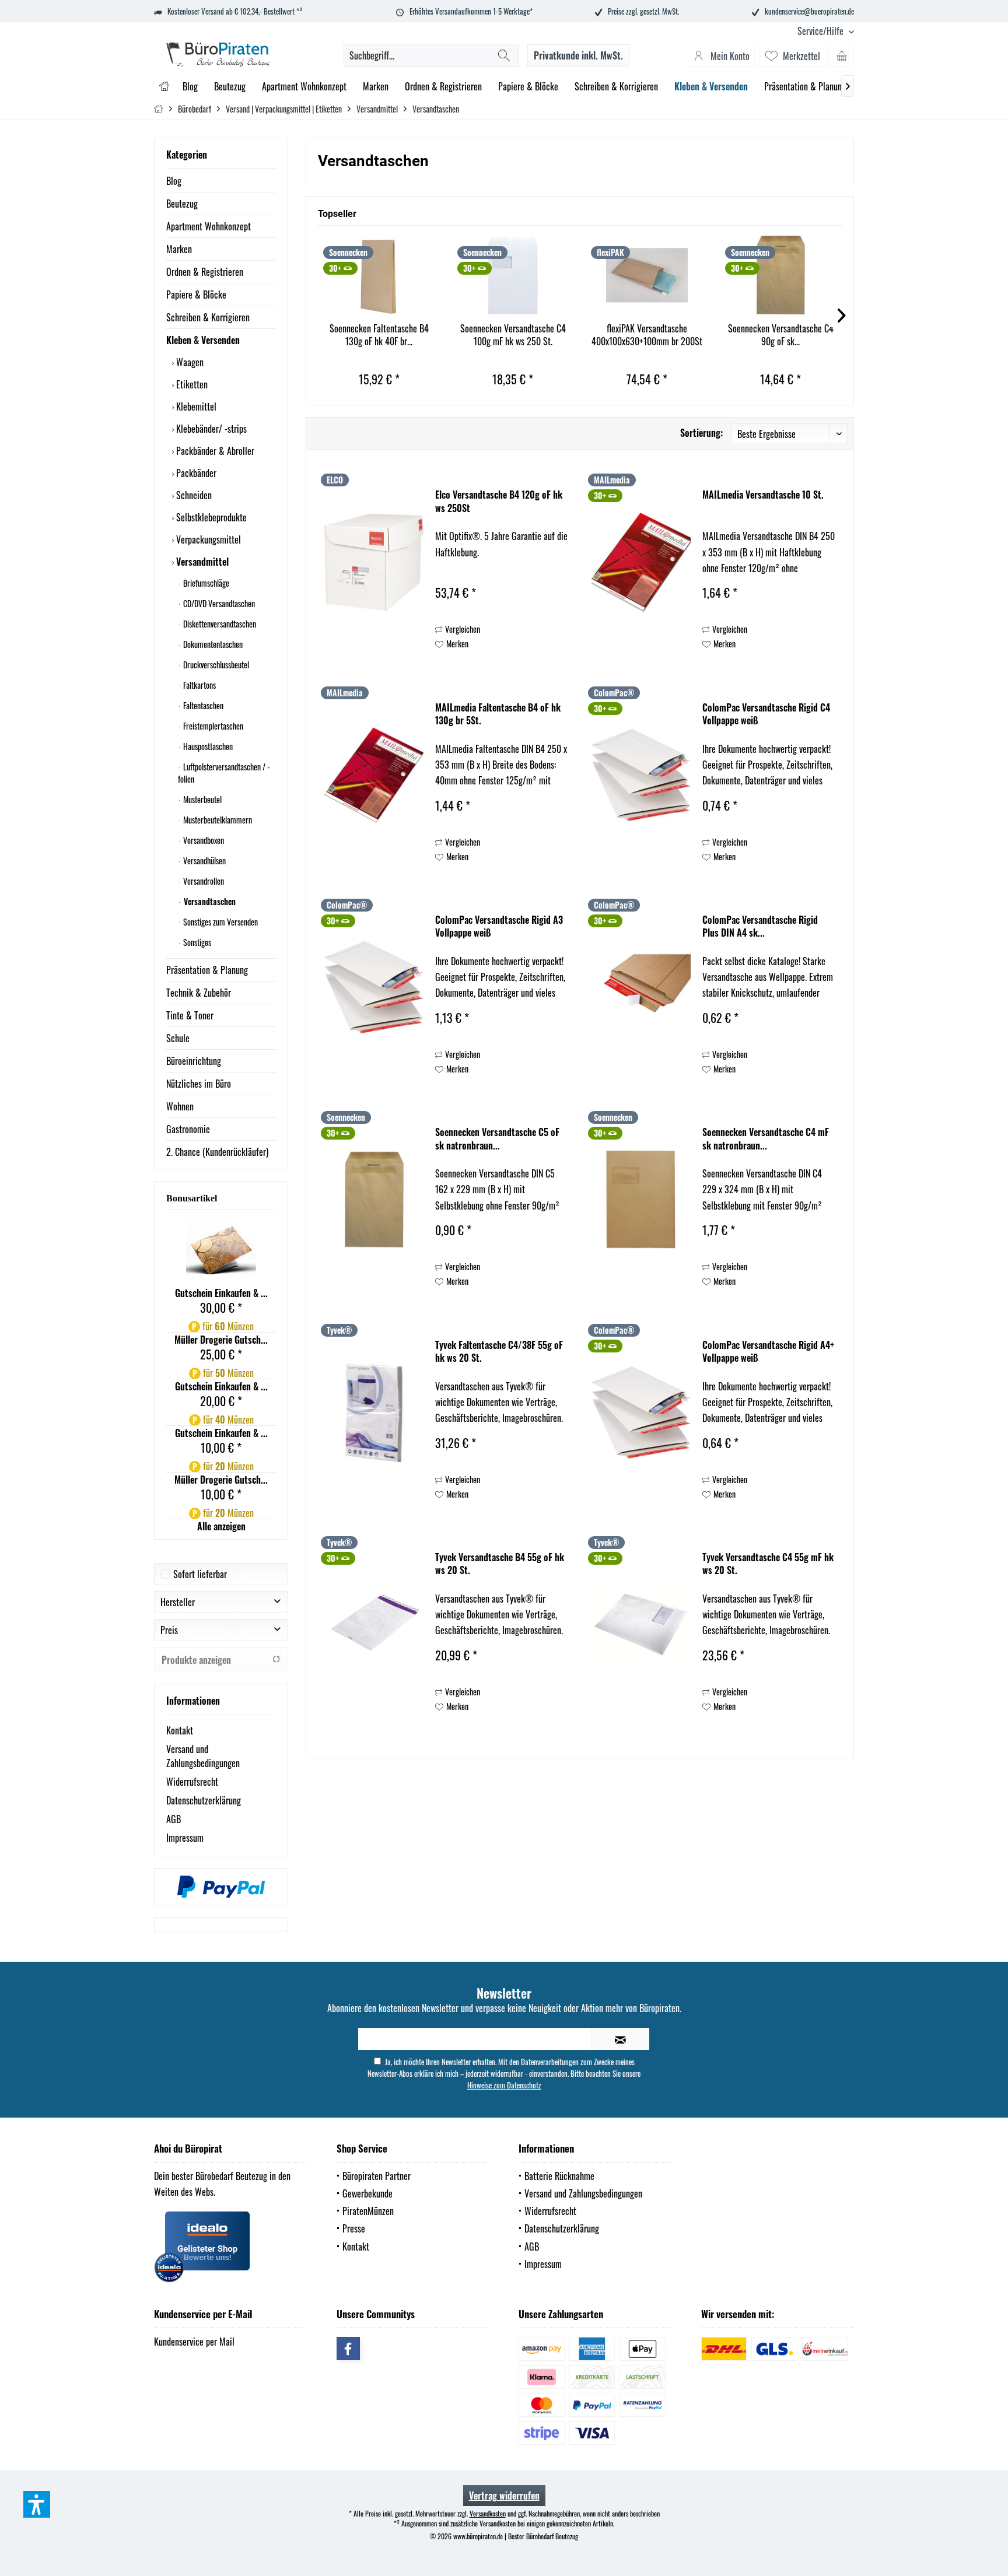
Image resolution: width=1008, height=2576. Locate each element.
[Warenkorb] (842, 55)
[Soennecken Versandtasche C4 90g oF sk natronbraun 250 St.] (781, 275)
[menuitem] (821, 31)
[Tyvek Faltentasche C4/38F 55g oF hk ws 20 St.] (374, 1413)
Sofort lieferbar (200, 1574)
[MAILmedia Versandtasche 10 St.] (641, 562)
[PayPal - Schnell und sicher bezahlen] (221, 1887)
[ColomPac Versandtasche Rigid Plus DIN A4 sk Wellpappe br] (641, 987)
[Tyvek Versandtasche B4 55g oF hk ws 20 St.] (374, 1625)
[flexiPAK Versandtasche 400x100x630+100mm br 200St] (647, 275)
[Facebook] (348, 2349)
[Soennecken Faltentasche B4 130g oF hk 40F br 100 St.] (379, 275)
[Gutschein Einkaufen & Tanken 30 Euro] (221, 1251)
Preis (169, 1630)
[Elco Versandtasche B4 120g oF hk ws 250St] (374, 562)
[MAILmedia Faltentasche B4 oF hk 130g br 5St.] (374, 775)
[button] (37, 2504)
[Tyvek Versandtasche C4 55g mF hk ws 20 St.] (641, 1625)
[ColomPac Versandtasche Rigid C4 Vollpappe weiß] (641, 775)
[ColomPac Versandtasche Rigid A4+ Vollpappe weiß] (641, 1413)
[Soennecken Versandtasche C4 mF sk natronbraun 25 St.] (641, 1200)
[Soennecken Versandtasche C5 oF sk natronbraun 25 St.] (374, 1200)
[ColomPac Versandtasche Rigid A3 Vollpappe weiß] (374, 987)
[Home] (164, 87)
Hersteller (178, 1602)
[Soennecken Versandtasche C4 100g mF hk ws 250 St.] (513, 275)
